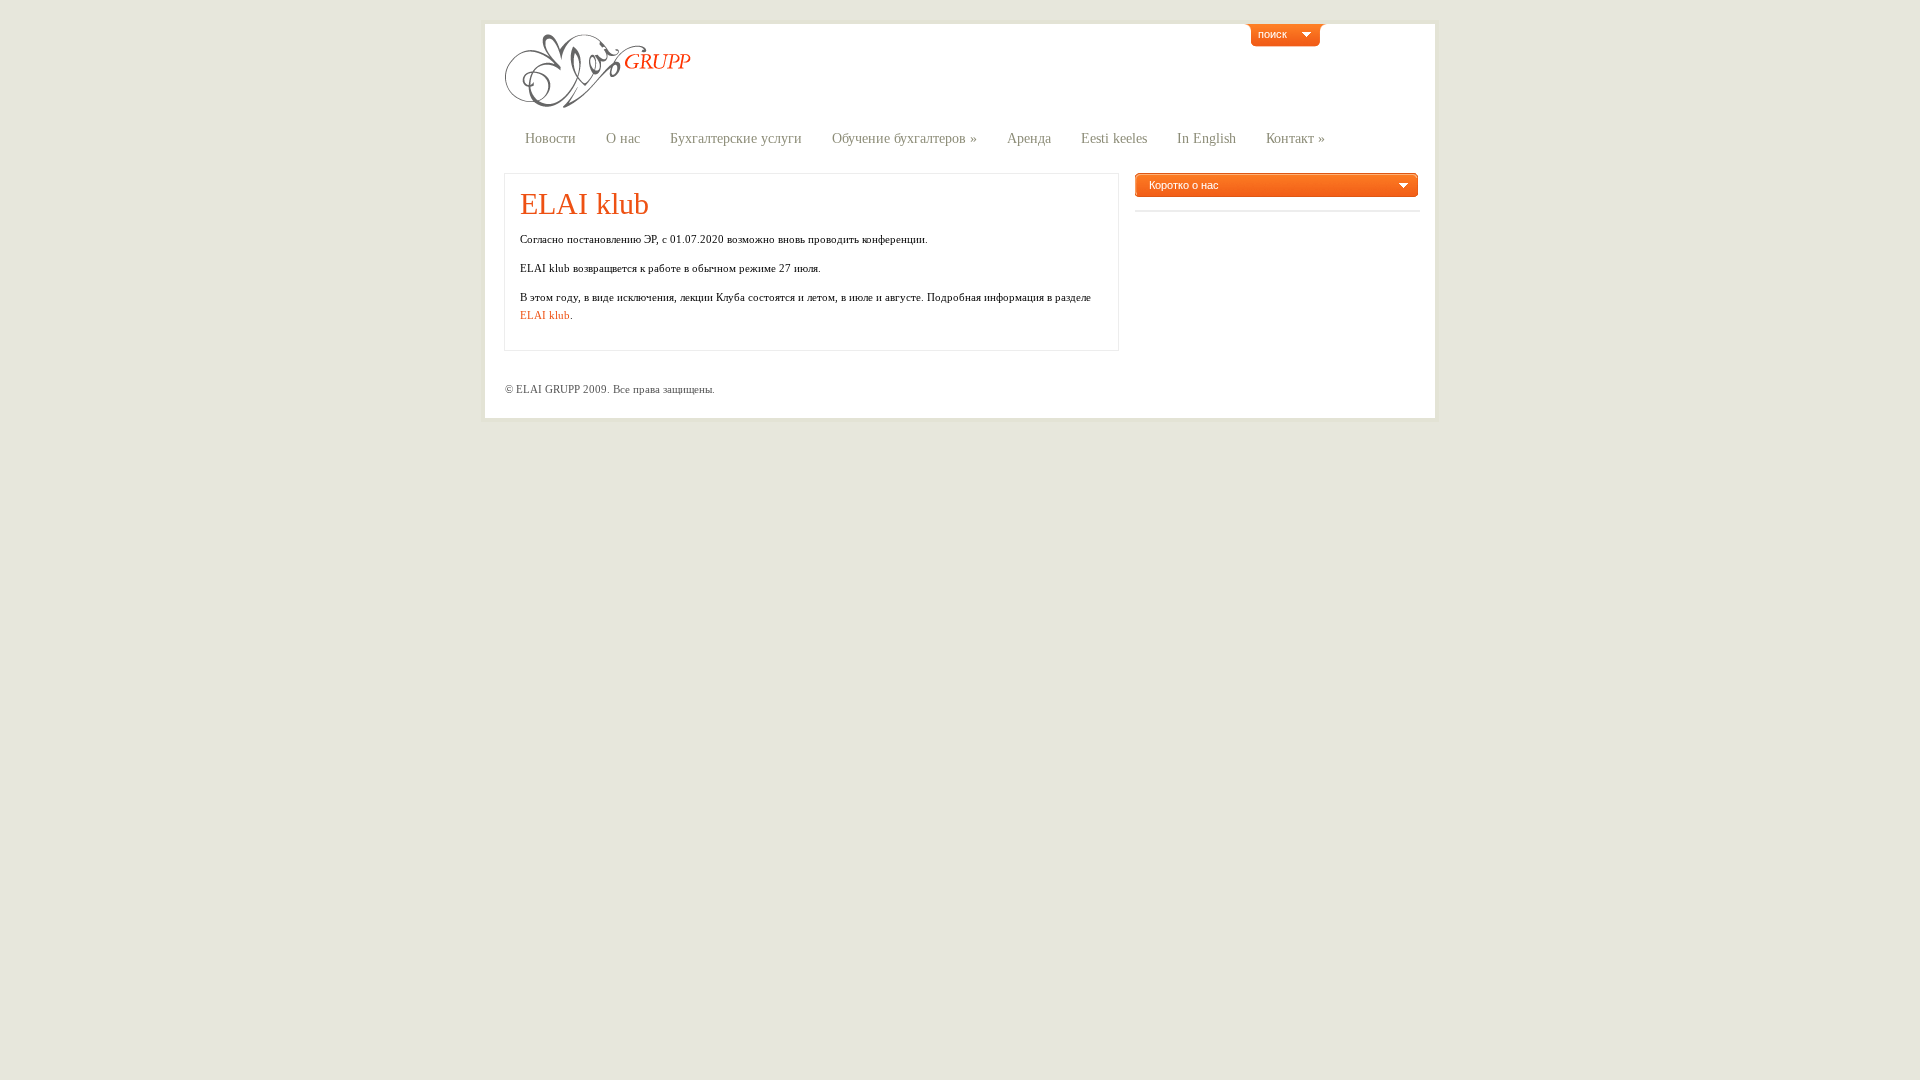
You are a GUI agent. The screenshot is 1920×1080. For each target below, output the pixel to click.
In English (1206, 138)
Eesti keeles (1114, 138)
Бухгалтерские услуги (736, 138)
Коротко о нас (1184, 185)
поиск (1272, 34)
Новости (550, 138)
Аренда (1029, 138)
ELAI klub (584, 203)
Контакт (1295, 138)
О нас (623, 138)
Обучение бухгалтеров (904, 138)
